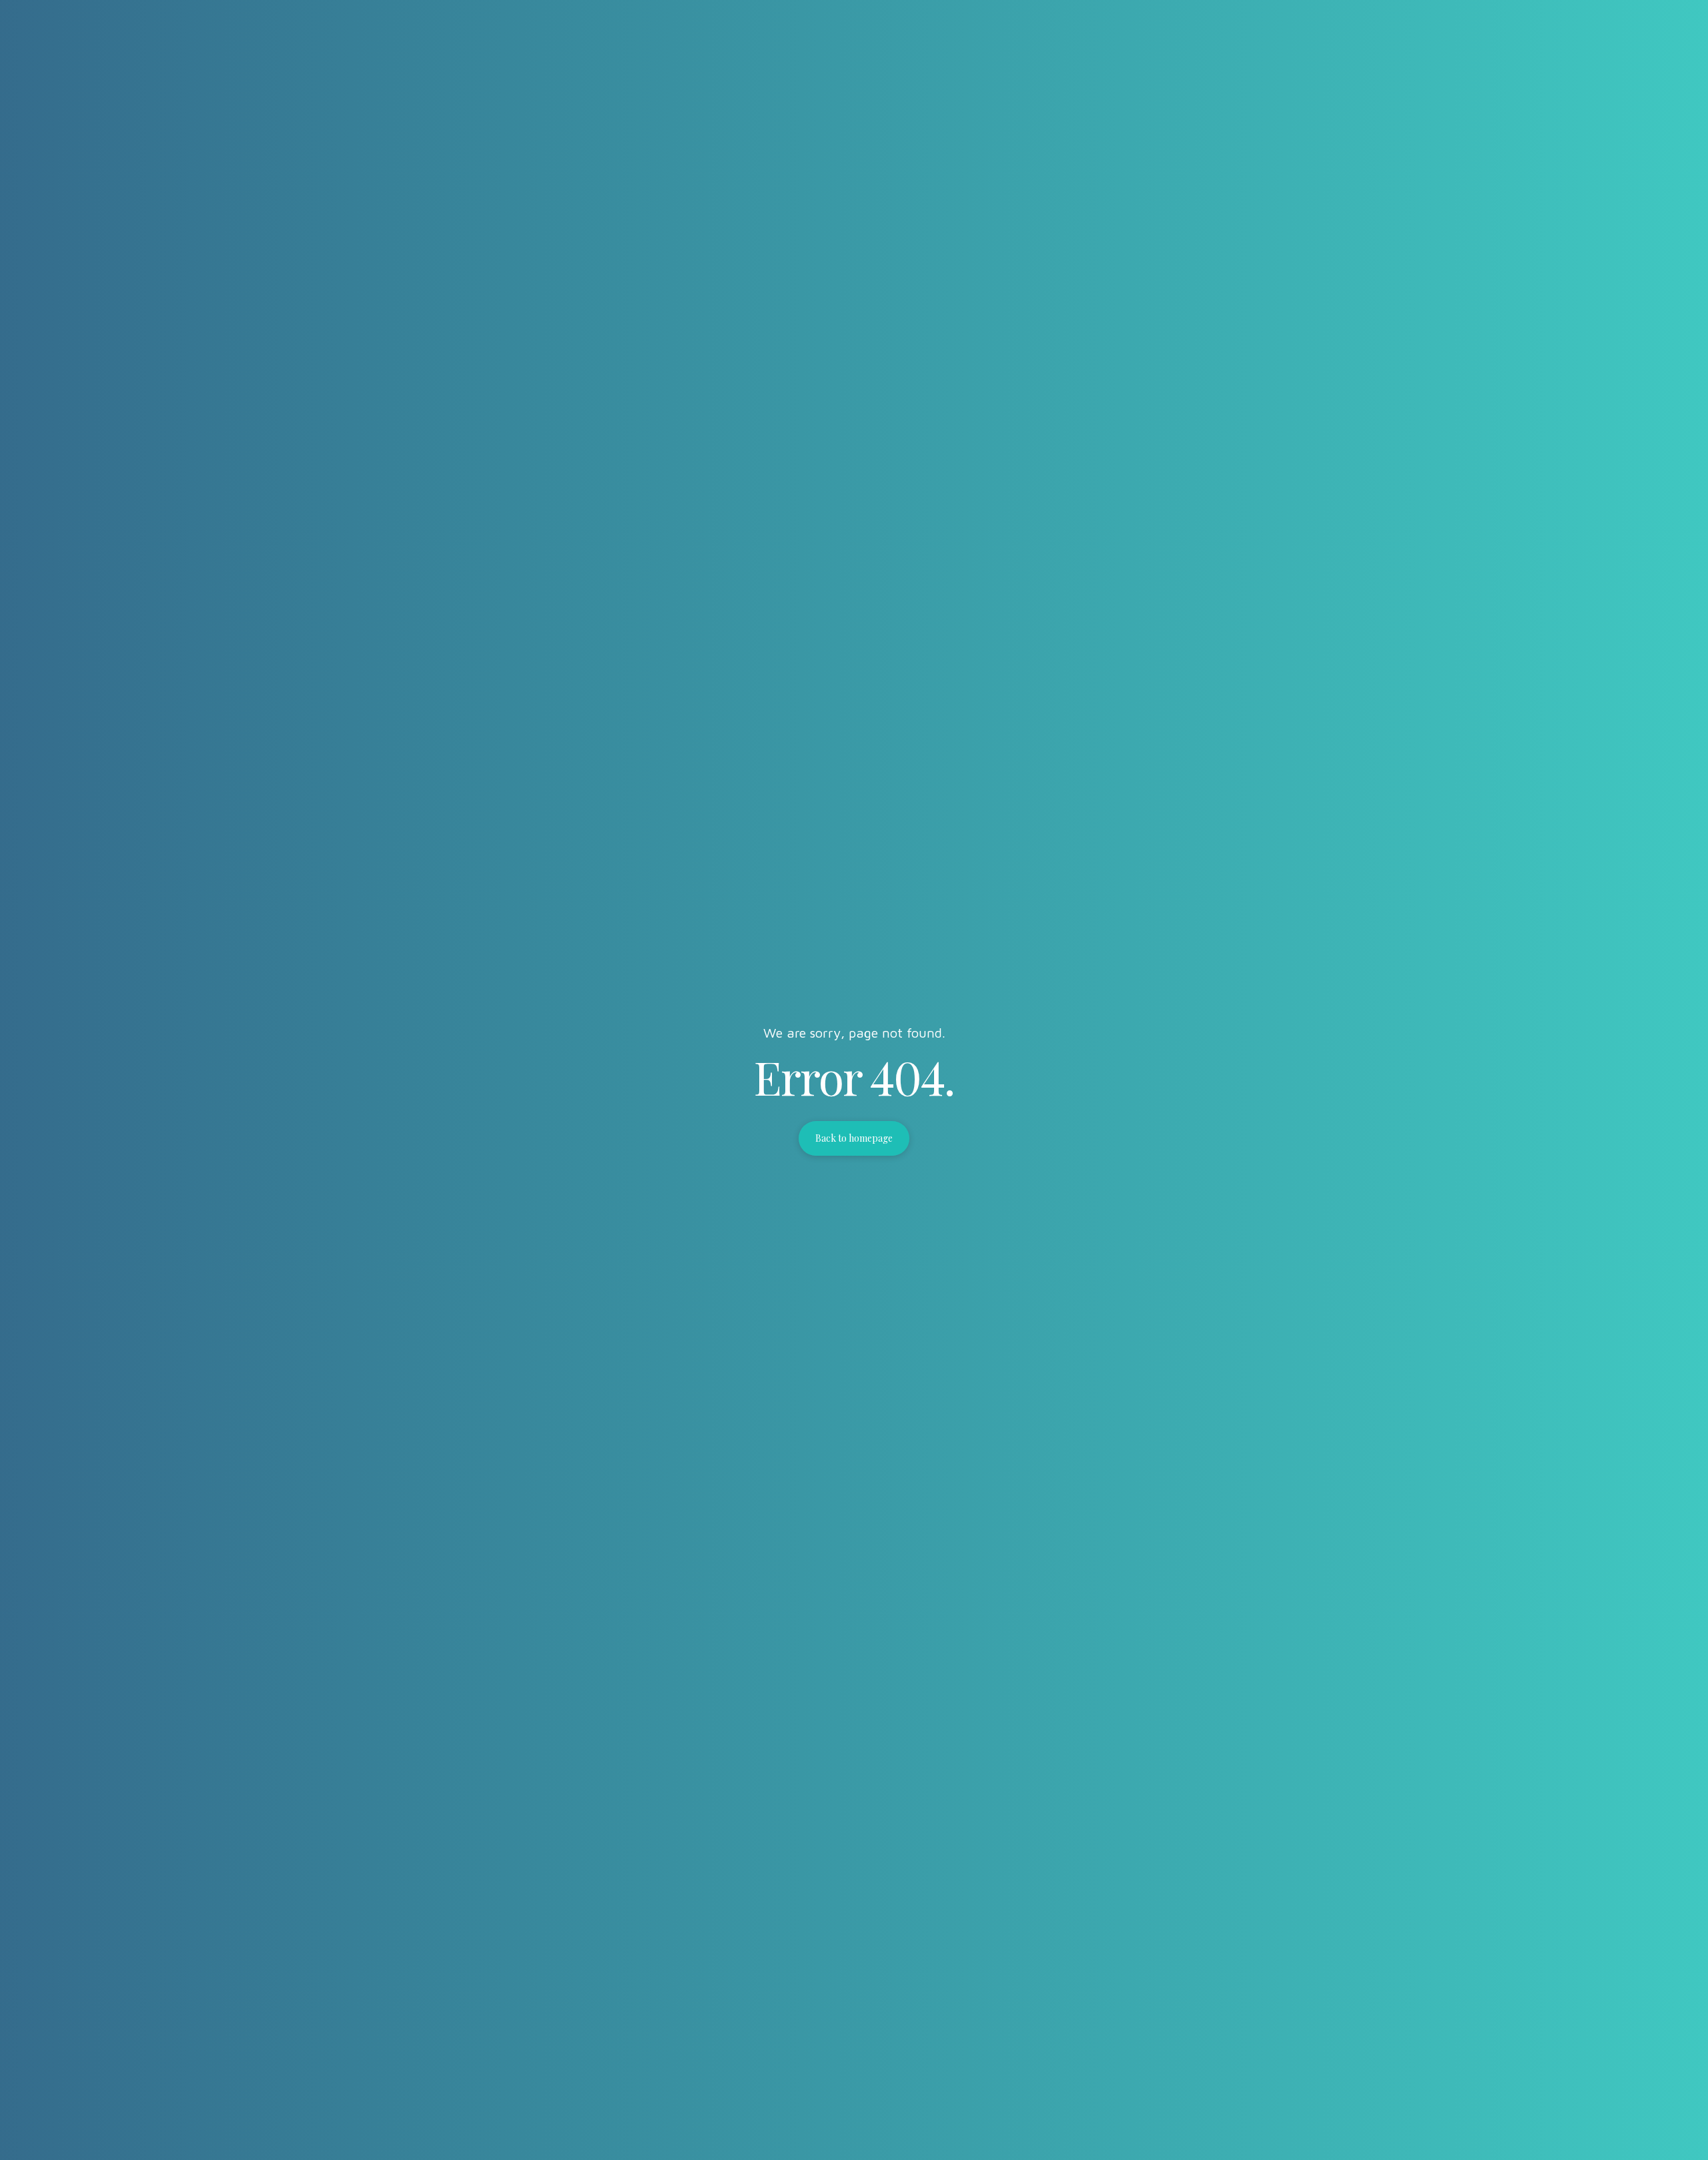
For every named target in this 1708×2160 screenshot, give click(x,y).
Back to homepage (854, 1138)
